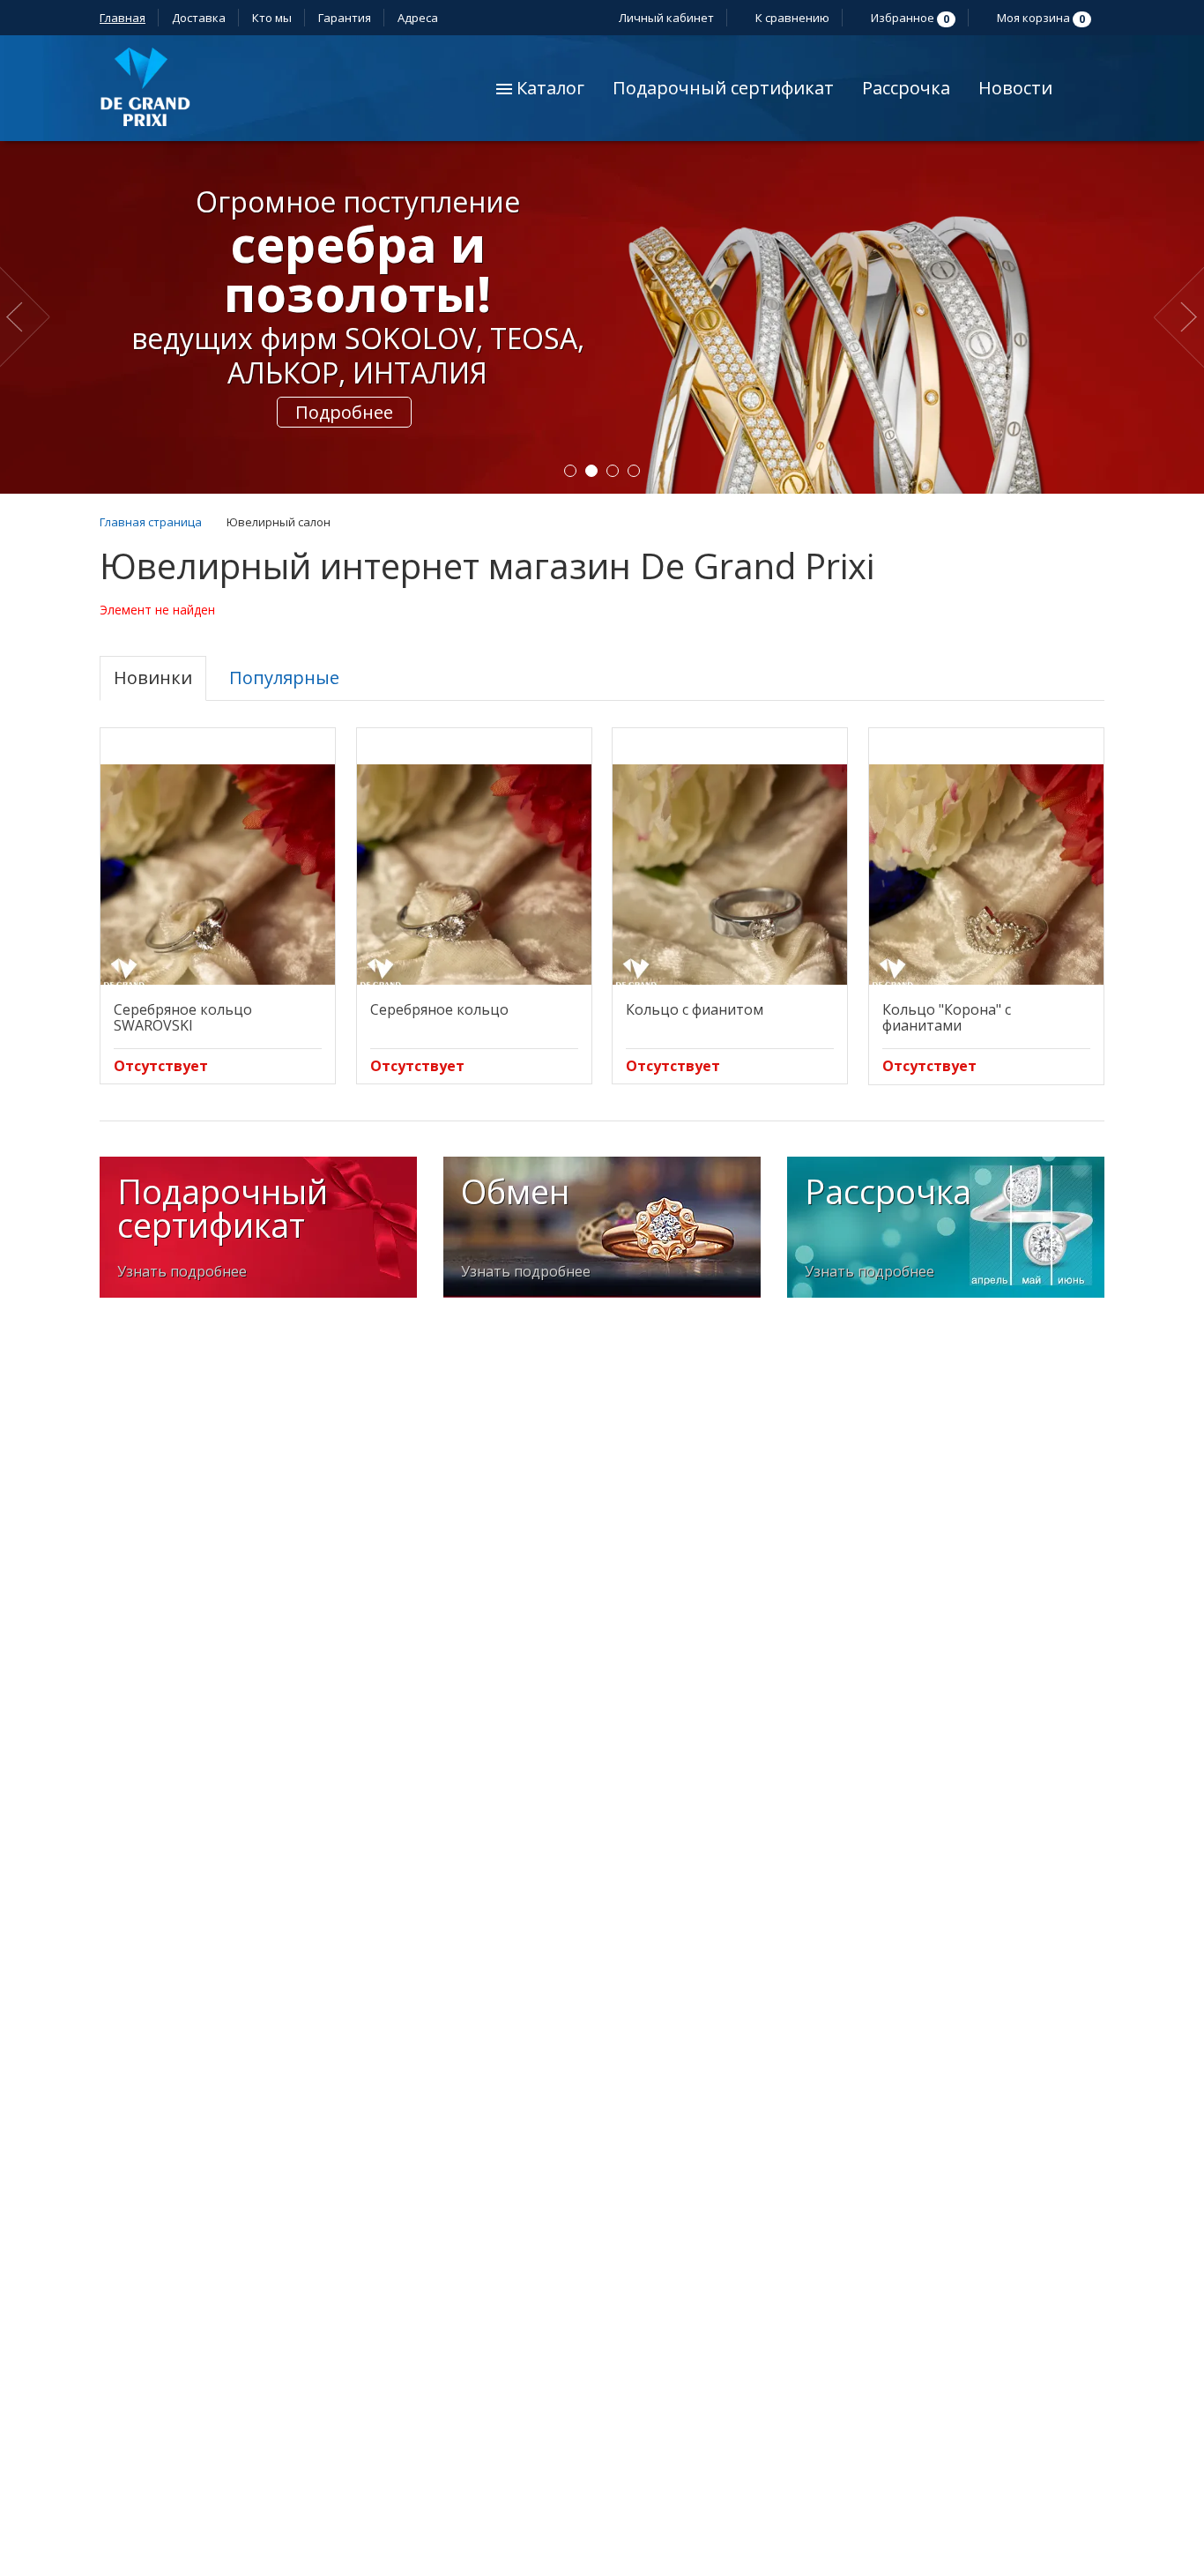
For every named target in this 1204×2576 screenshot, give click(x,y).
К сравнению (791, 18)
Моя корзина (1040, 18)
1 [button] (570, 471)
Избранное (909, 18)
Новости (1015, 88)
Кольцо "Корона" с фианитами (947, 1017)
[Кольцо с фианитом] (730, 875)
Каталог (548, 88)
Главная (123, 18)
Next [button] (1179, 317)
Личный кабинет (665, 18)
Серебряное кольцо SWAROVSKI (183, 1017)
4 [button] (634, 471)
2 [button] (591, 471)
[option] (602, 317)
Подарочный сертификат (723, 88)
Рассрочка (906, 88)
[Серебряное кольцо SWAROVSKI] (218, 875)
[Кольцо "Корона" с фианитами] (986, 875)
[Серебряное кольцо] (474, 875)
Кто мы (272, 18)
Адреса (419, 18)
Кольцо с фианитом (695, 1009)
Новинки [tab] (153, 678)
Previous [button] (28, 317)
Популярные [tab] (284, 678)
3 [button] (613, 471)
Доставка (199, 18)
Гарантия (345, 18)
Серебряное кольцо (439, 1009)
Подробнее (344, 412)
